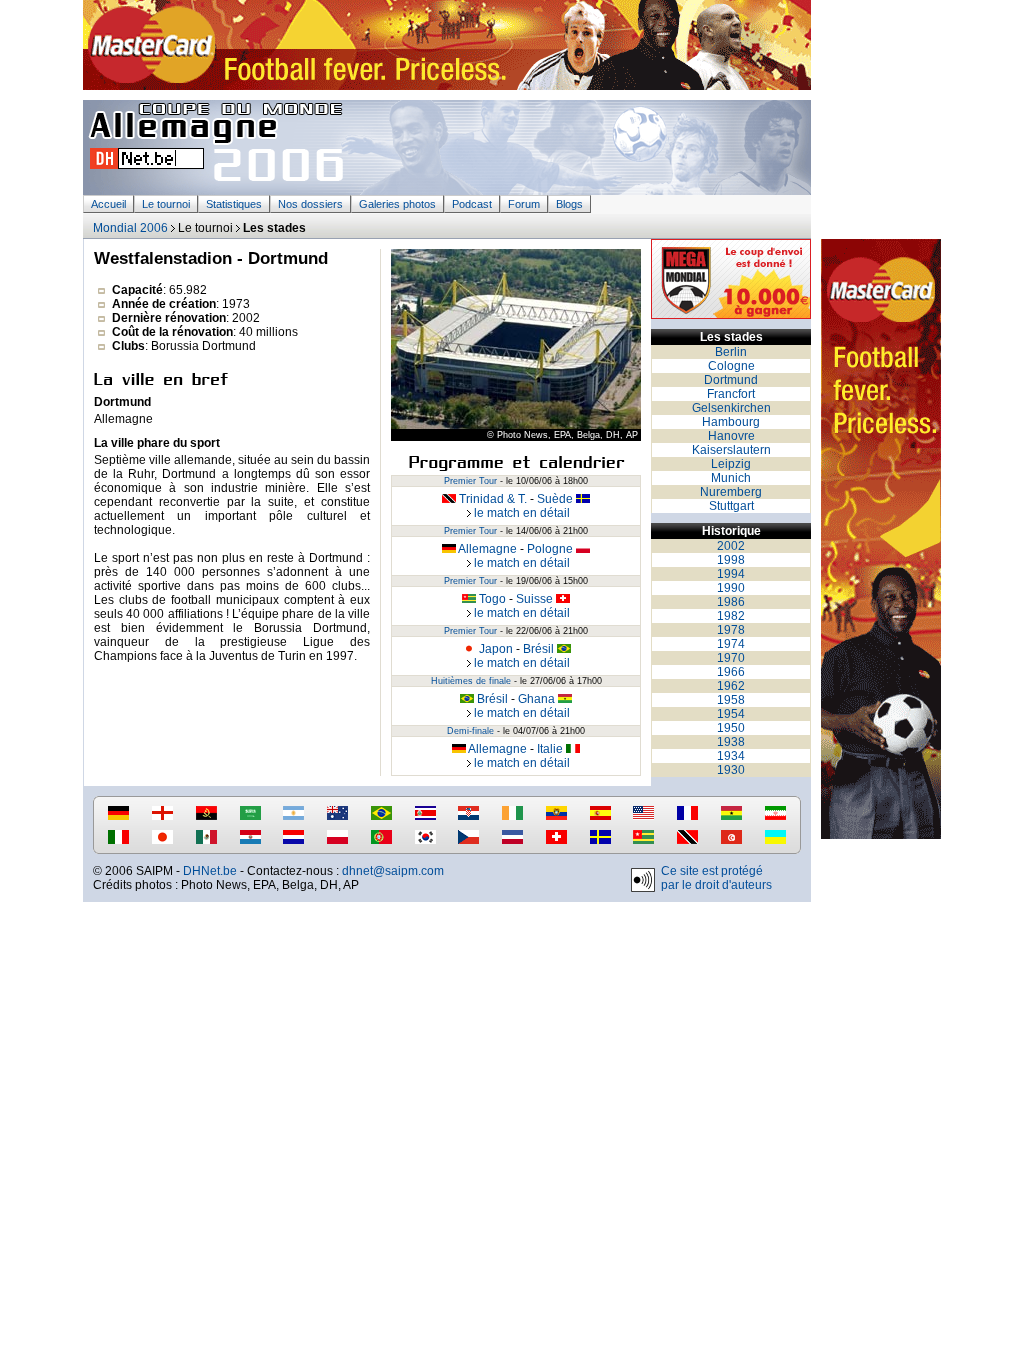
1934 (731, 756)
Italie (551, 749)
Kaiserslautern (731, 450)
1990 (731, 588)
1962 (731, 686)
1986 (731, 602)
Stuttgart (731, 506)
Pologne (551, 549)
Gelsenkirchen (731, 408)
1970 (731, 658)
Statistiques (234, 204)
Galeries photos (397, 204)
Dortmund (731, 380)
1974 (731, 644)
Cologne (731, 366)
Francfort (731, 394)
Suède (556, 499)
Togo (491, 599)
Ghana (538, 699)
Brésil (540, 649)
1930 (731, 770)
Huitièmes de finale (471, 681)
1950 (731, 728)
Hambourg (731, 422)
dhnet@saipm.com (393, 871)
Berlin (731, 352)
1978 (731, 630)
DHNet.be (210, 871)
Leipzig (731, 464)
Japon (494, 649)
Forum (524, 204)
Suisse (536, 599)
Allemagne (486, 549)
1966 (731, 672)
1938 (731, 742)
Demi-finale (470, 731)
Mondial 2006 (130, 228)
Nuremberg (731, 492)
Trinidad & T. (491, 499)
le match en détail (520, 513)
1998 (731, 560)
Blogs (569, 204)
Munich (731, 478)
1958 (731, 700)
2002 (731, 546)
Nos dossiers (310, 204)
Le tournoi (166, 204)
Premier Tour (470, 481)
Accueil (108, 204)
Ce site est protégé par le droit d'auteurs (716, 878)
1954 (731, 714)
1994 (731, 574)
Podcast (472, 204)
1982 (731, 616)
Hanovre (731, 436)
